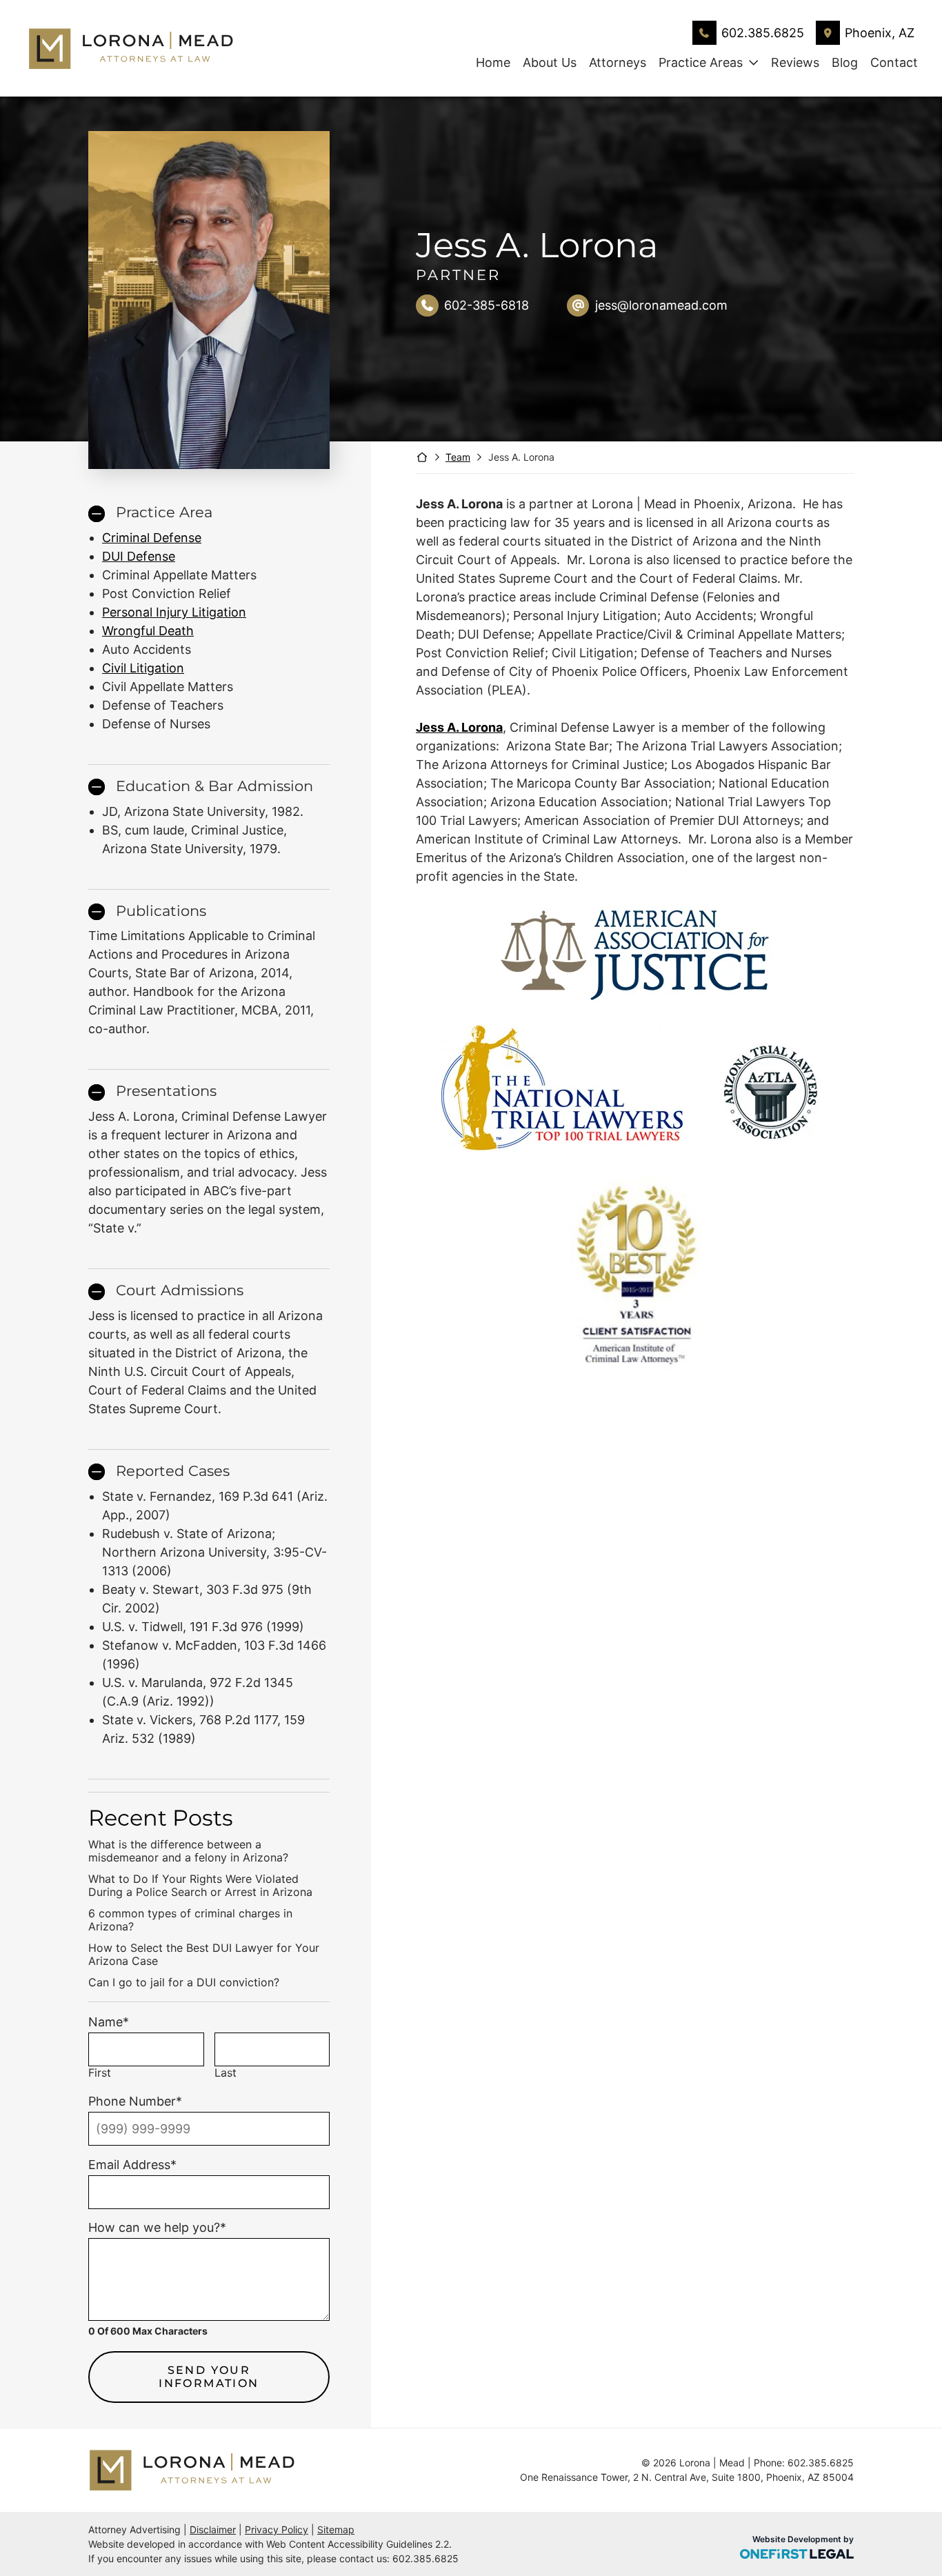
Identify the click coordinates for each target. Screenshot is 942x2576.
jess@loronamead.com (661, 305)
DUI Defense (139, 556)
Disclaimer (213, 2529)
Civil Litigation (143, 668)
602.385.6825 (763, 33)
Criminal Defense (152, 538)
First (100, 2073)
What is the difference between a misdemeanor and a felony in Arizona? (188, 1851)
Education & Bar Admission (214, 786)
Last (226, 2073)
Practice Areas (701, 62)
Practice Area (164, 512)
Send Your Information (209, 2377)
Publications (161, 911)
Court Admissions (180, 1290)
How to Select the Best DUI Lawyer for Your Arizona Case (204, 1955)
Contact (894, 62)
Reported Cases (173, 1471)
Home (493, 62)
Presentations (166, 1091)
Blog (845, 62)
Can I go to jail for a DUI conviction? (184, 1983)
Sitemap (336, 2529)
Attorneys (618, 62)
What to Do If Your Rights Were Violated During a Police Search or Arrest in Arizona (200, 1886)
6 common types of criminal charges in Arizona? (190, 1920)
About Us (550, 62)
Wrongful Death (148, 631)
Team (458, 457)
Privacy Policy (277, 2529)
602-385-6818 (487, 305)
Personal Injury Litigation (174, 612)
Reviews (795, 62)
